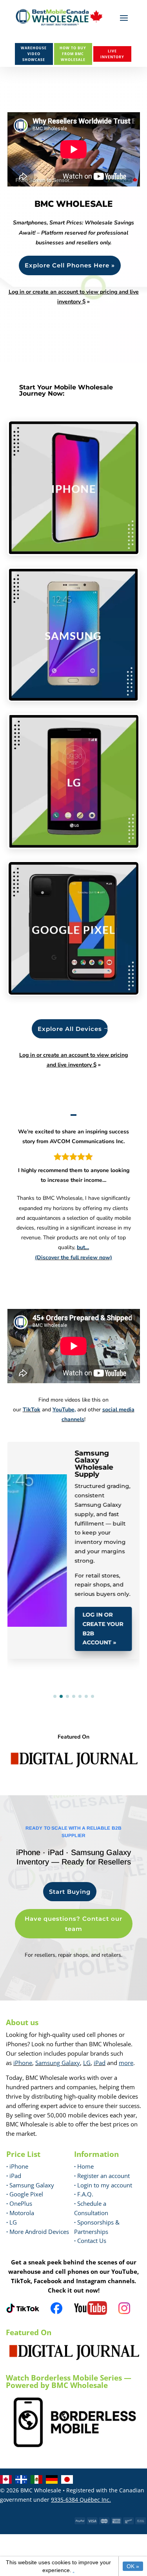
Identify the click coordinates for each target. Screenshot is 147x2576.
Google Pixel (25, 2194)
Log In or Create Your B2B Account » (103, 1605)
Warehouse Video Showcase (34, 54)
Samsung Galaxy (58, 2063)
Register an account (102, 2176)
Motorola (20, 2213)
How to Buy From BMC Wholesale (73, 54)
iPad (100, 2063)
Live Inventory (112, 54)
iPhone (23, 2063)
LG (87, 2063)
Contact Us (92, 2241)
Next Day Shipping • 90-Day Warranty (34, 1476)
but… (83, 1247)
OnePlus (19, 2203)
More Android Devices (38, 2232)
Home (84, 2166)
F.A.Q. (84, 2194)
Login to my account (103, 2185)
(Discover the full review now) (73, 1258)
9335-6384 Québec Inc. (81, 2500)
